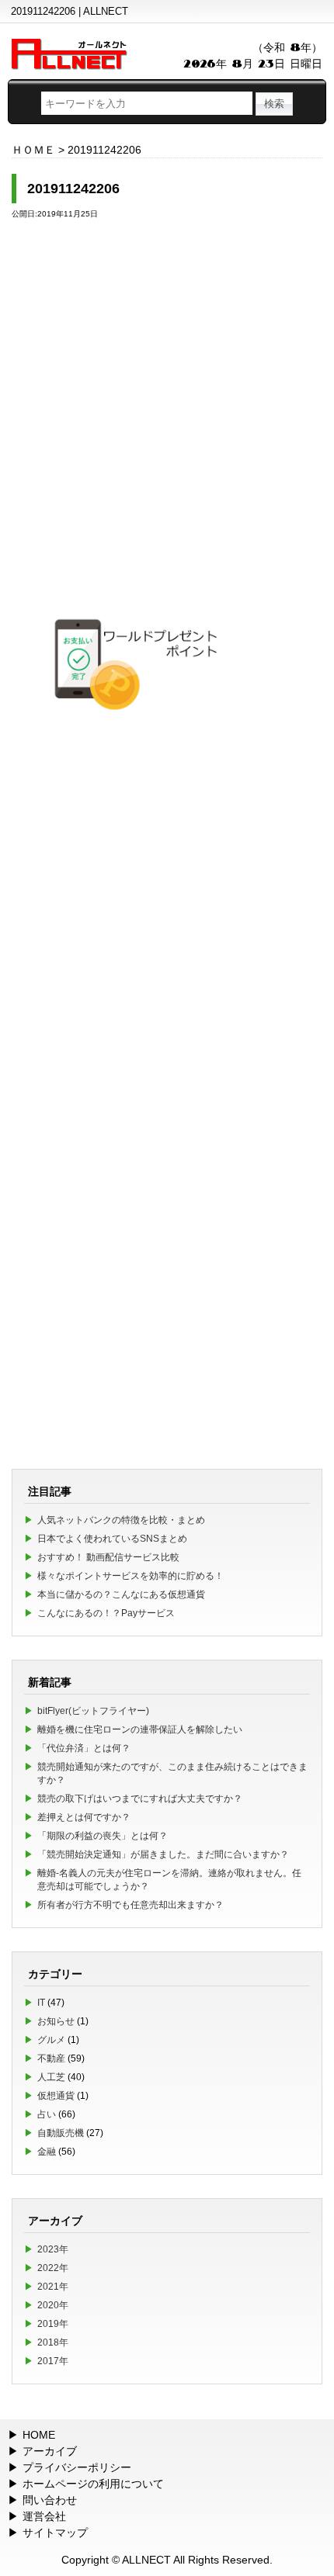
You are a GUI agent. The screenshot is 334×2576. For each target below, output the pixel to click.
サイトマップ (55, 2533)
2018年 (53, 2342)
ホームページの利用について (93, 2484)
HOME (39, 2435)
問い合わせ (50, 2500)
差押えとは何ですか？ (84, 1817)
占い (47, 2114)
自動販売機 (61, 2133)
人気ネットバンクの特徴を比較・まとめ (121, 1520)
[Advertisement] (167, 400)
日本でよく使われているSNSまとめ (112, 1539)
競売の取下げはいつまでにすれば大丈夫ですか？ (140, 1799)
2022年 (53, 2268)
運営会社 (44, 2516)
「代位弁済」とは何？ (84, 1748)
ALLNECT (146, 2560)
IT (41, 2003)
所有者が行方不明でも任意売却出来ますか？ (130, 1905)
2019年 (53, 2324)
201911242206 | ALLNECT (70, 11)
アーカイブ (50, 2451)
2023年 (53, 2249)
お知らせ (56, 2021)
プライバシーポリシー (77, 2467)
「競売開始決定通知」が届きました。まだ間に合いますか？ (163, 1854)
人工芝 (51, 2077)
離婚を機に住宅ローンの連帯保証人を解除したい (140, 1729)
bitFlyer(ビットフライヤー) (93, 1711)
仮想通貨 (56, 2096)
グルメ (51, 2040)
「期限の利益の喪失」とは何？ (103, 1836)
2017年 (53, 2361)
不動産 (51, 2058)
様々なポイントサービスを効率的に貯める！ (130, 1576)
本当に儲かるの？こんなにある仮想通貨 (121, 1594)
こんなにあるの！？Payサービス (106, 1613)
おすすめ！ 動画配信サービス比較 (108, 1557)
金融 (47, 2152)
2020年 (53, 2305)
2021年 (53, 2287)
